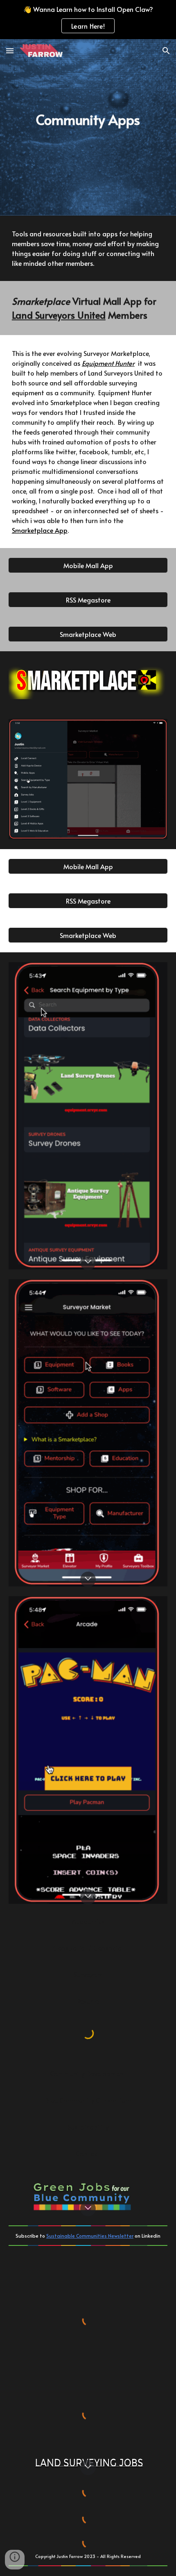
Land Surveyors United (59, 315)
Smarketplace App (40, 530)
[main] (88, 127)
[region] (88, 20)
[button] (10, 51)
